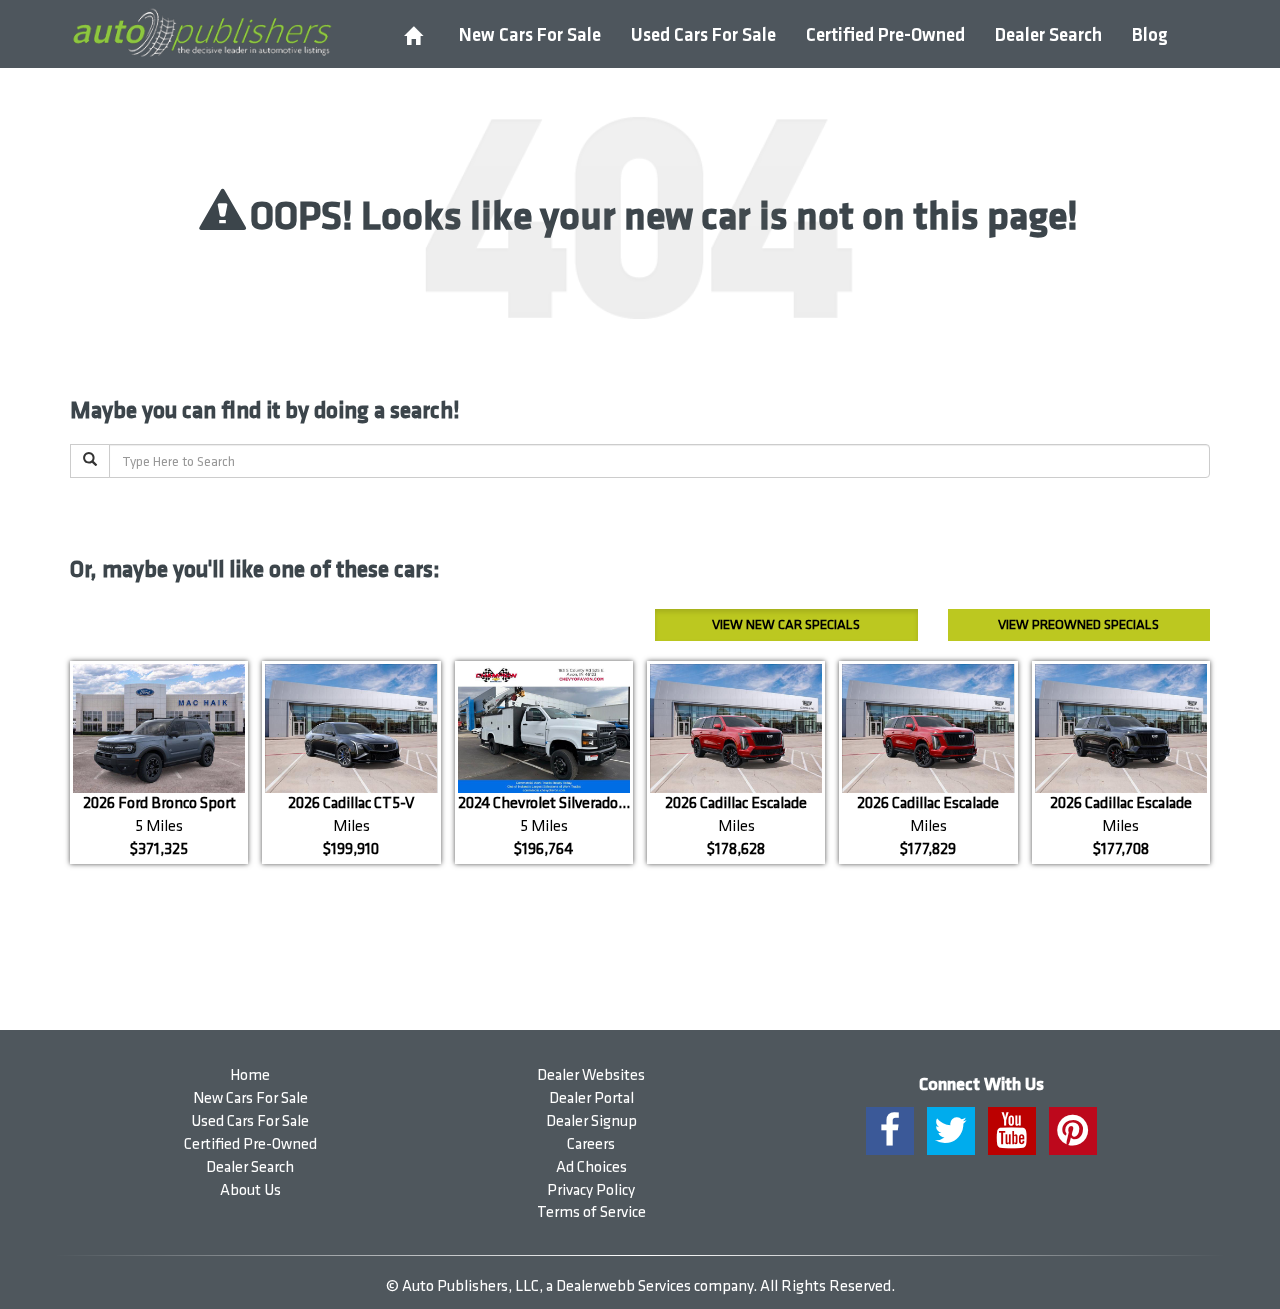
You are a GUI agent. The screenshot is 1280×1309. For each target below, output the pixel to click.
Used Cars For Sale (703, 35)
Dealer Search (1048, 35)
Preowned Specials (1078, 624)
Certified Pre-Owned (885, 35)
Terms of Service (591, 1212)
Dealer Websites (591, 1075)
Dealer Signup (591, 1121)
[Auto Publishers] (201, 33)
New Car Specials (786, 624)
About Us (250, 1190)
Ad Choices (591, 1167)
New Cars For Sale (530, 35)
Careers (591, 1144)
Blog (1150, 35)
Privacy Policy (591, 1190)
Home (250, 1075)
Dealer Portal (591, 1098)
